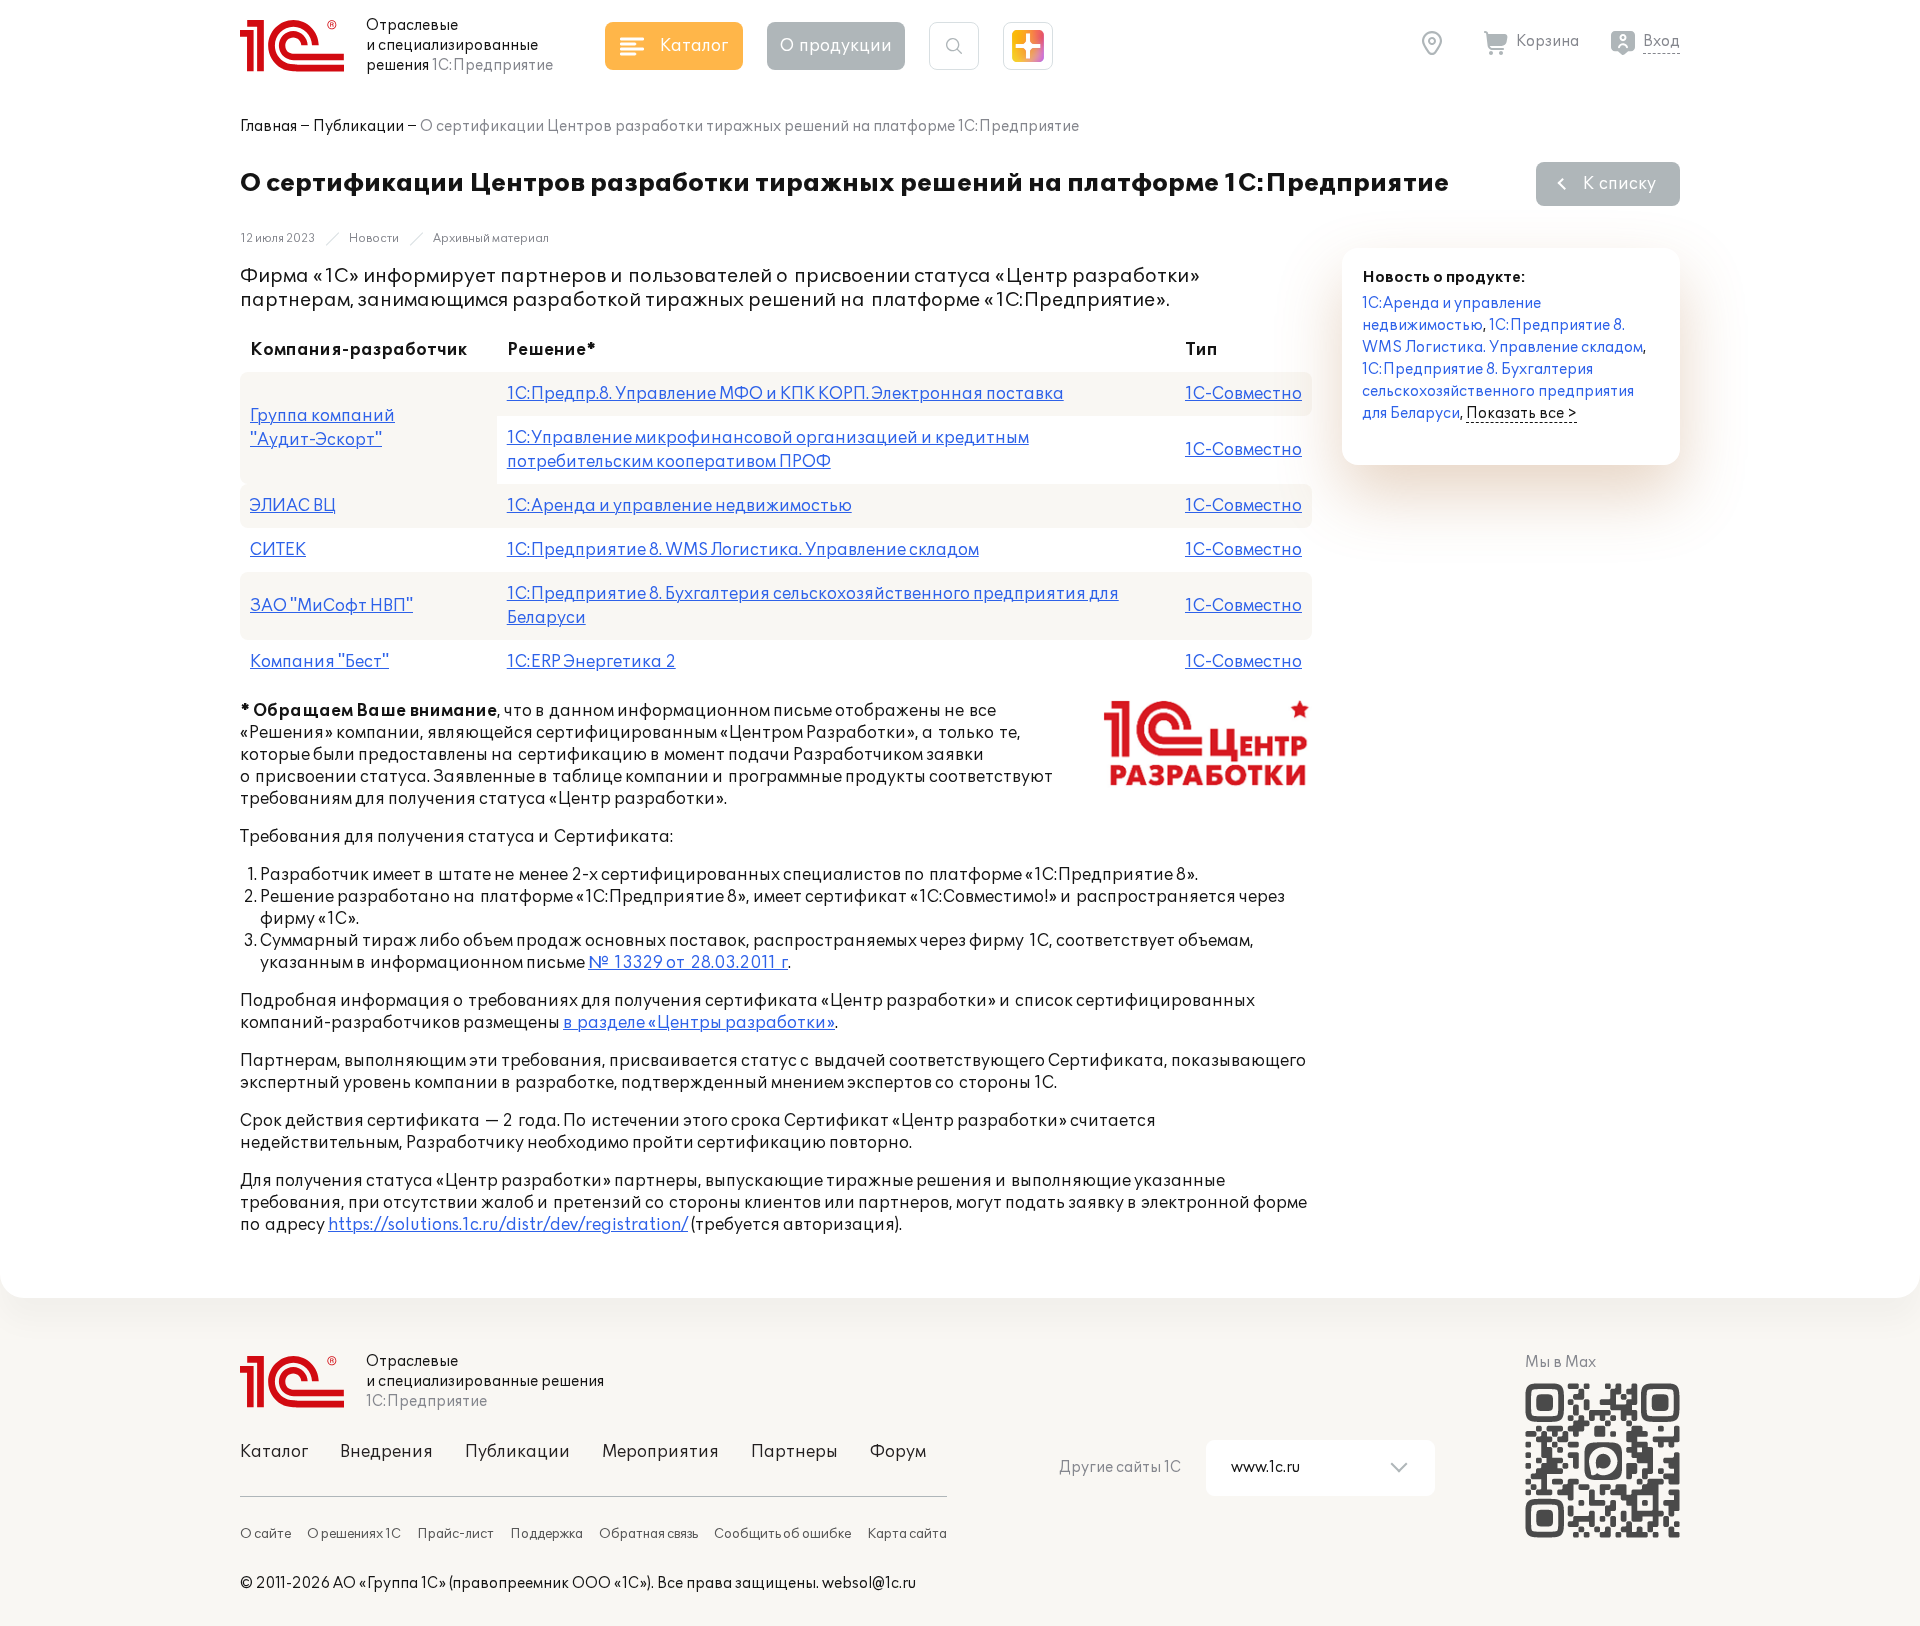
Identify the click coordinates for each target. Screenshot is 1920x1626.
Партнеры (794, 1452)
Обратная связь (648, 1534)
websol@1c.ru (869, 1583)
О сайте (265, 1534)
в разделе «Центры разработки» (699, 1023)
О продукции (836, 46)
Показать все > (1521, 413)
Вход (1661, 41)
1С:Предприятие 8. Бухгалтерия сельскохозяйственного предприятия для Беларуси (1498, 391)
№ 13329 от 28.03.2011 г (688, 963)
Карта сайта (907, 1534)
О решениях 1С (354, 1534)
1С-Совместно (1243, 394)
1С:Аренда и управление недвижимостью (679, 506)
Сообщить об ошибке (782, 1534)
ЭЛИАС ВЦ (293, 506)
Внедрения (386, 1452)
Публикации (358, 126)
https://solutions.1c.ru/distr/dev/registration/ (508, 1225)
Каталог (274, 1452)
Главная (268, 126)
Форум (898, 1452)
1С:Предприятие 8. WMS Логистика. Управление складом (743, 550)
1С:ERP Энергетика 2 (591, 662)
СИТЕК (278, 550)
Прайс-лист (455, 1534)
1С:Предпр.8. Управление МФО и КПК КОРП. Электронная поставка (785, 394)
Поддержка (546, 1534)
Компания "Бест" (319, 662)
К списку (1619, 184)
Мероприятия (660, 1452)
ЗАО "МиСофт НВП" (331, 606)
